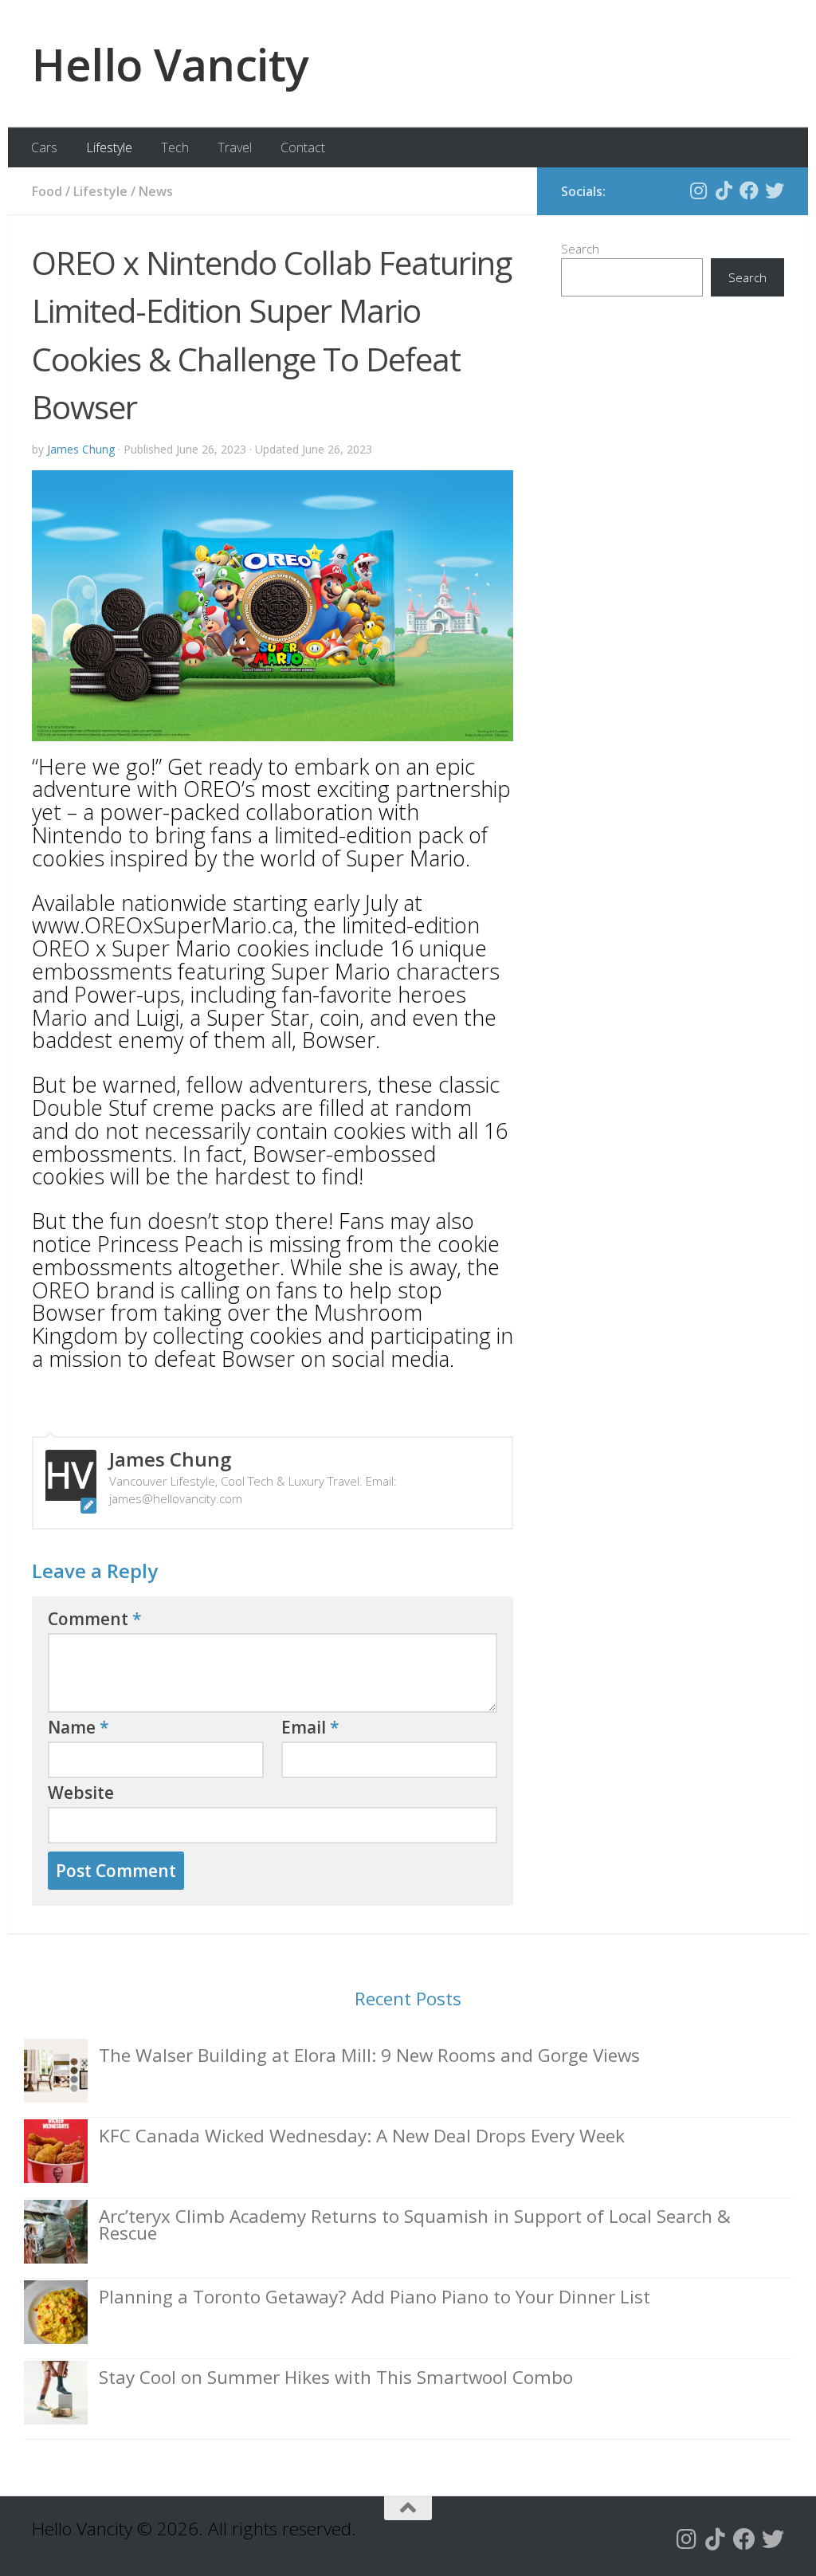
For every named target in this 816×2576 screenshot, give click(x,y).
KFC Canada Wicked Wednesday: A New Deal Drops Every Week (362, 2136)
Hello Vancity (171, 64)
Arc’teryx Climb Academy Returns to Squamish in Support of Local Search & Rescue (415, 2225)
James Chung (81, 449)
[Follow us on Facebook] (749, 190)
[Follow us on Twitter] (775, 190)
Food (47, 191)
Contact (303, 147)
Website (81, 1793)
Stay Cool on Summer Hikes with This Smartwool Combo (336, 2377)
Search (580, 249)
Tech (175, 147)
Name (78, 1727)
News (156, 191)
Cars (44, 147)
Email (310, 1727)
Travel (235, 147)
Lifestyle (109, 147)
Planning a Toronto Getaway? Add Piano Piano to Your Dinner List (375, 2297)
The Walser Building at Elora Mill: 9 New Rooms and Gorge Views (369, 2055)
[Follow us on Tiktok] (724, 190)
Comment (95, 1619)
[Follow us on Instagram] (698, 190)
